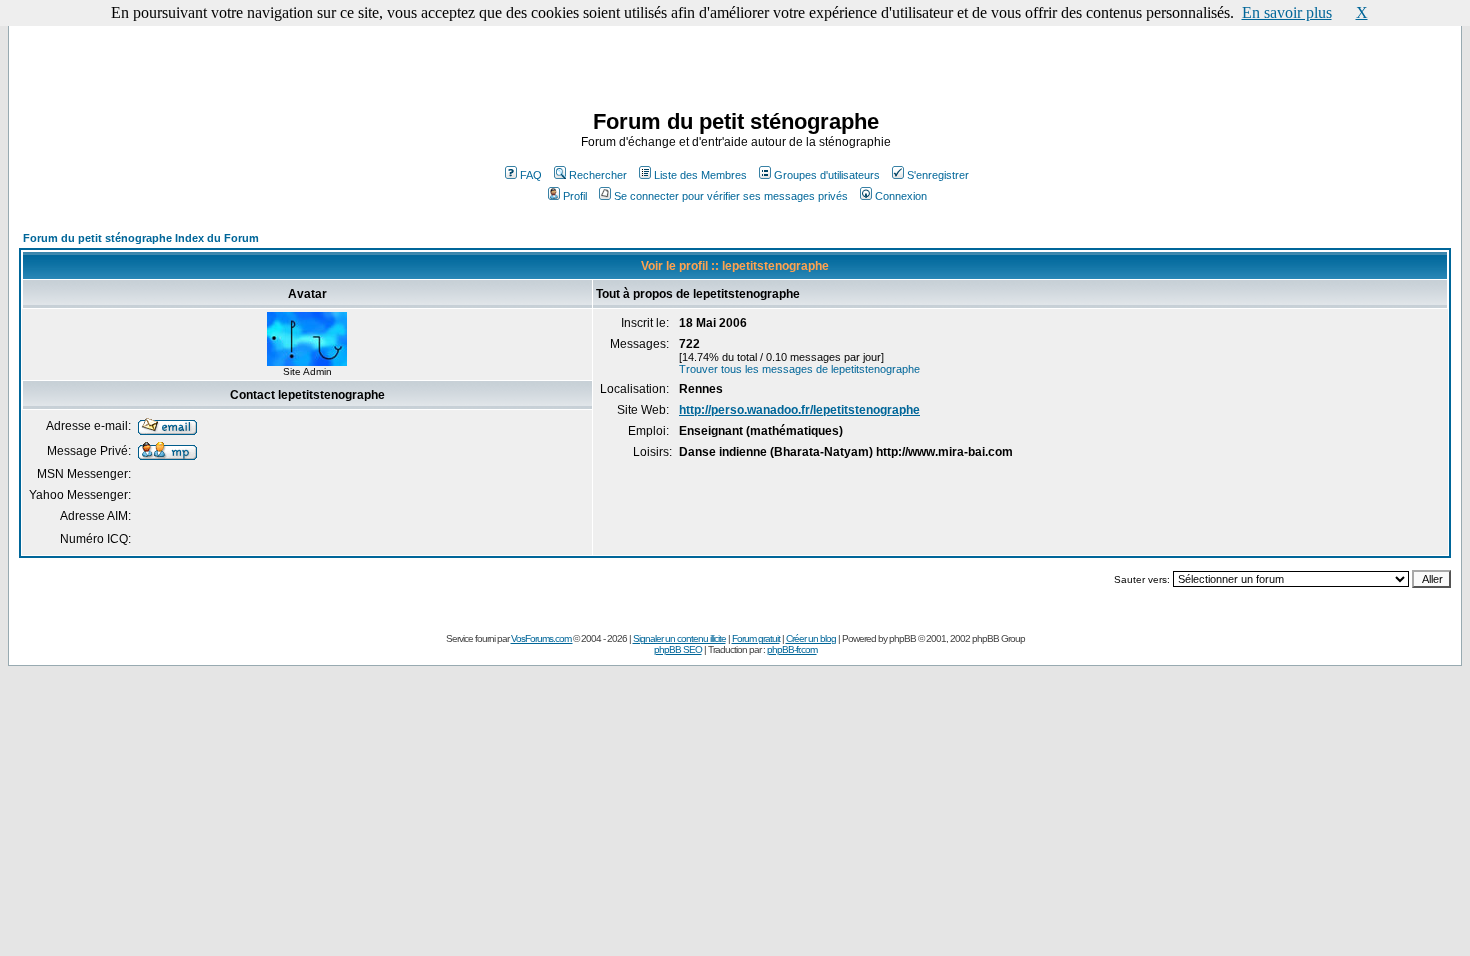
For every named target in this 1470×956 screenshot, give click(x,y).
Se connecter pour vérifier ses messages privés (731, 196)
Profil (575, 196)
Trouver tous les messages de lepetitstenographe (799, 369)
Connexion (901, 196)
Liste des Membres (700, 175)
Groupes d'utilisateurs (827, 175)
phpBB (902, 638)
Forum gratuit (756, 638)
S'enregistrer (938, 175)
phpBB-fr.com (792, 649)
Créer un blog (811, 638)
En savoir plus (1287, 12)
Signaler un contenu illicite (679, 638)
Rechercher (598, 175)
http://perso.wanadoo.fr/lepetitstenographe (799, 410)
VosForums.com (542, 638)
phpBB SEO (678, 649)
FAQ (531, 175)
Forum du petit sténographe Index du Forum (141, 238)
